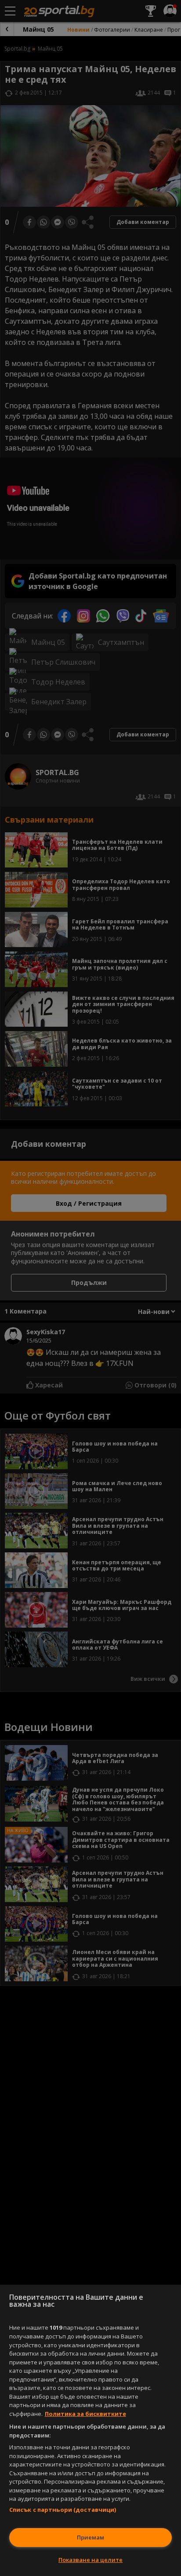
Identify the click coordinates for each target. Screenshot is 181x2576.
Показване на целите (90, 2560)
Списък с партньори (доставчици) (63, 2510)
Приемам (90, 2537)
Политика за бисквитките (85, 2414)
